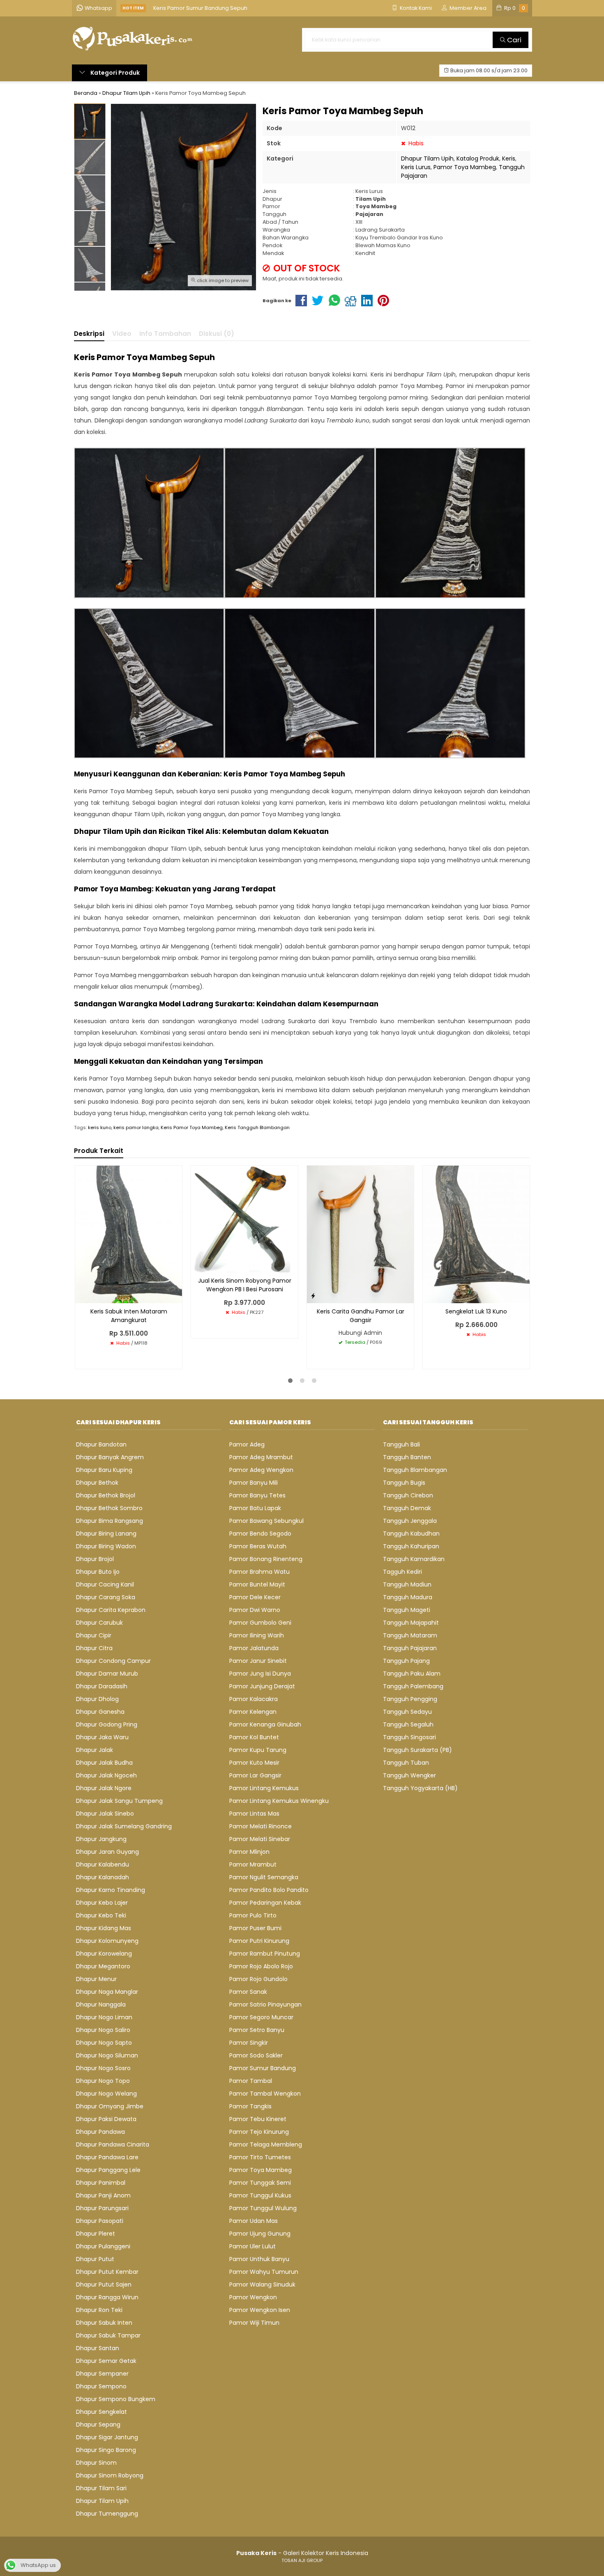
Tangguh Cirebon (408, 1495)
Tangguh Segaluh (408, 1724)
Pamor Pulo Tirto (253, 1915)
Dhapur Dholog (97, 1699)
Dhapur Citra (94, 1648)
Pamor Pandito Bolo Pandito (269, 1890)
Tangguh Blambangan (415, 1470)
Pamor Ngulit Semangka (264, 1877)
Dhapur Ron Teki (99, 2310)
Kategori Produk (114, 73)
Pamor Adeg (247, 1444)
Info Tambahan (165, 334)
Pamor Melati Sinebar (260, 1839)
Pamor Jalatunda (254, 1648)
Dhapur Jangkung (101, 1839)
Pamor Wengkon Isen (260, 2310)
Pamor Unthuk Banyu (259, 2259)
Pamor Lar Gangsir (255, 1775)
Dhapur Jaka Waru (102, 1737)
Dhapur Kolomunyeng (107, 1941)
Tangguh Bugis (404, 1483)
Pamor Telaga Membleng (266, 2144)
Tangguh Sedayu (407, 1712)
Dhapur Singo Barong (106, 2450)
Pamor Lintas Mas (254, 1814)
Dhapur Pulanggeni (103, 2246)
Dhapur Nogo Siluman (107, 2055)
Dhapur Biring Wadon (106, 1546)
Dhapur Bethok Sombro (109, 1508)
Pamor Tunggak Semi (260, 2183)
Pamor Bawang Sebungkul (266, 1521)
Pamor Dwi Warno (255, 1610)
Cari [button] (513, 40)
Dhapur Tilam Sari (101, 2488)
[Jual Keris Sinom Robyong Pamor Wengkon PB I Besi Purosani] (244, 1219)
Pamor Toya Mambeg (465, 167)
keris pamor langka (136, 1127)
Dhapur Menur (96, 1979)
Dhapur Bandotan (101, 1444)
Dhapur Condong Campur (113, 1661)
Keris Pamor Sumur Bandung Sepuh (200, 8)
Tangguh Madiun (407, 1584)
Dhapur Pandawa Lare (107, 2157)
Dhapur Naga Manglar (107, 1992)
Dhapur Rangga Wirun (107, 2297)
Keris (509, 158)
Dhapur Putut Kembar (107, 2272)
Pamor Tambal (251, 2081)
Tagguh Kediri (402, 1572)
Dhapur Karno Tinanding (111, 1890)
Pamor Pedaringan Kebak (265, 1903)
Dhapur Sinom (96, 2463)
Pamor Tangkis (250, 2106)
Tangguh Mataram (410, 1635)
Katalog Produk (478, 158)
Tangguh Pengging (410, 1699)
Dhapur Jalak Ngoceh (106, 1775)
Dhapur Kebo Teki (101, 1915)
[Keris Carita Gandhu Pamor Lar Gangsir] (360, 1234)
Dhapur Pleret (96, 2234)
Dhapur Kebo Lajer (102, 1903)
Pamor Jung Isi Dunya (260, 1674)
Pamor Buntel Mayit (257, 1584)
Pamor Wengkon (253, 2297)
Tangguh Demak (407, 1508)
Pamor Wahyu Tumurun (264, 2272)
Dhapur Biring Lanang (106, 1534)
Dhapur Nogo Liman (104, 2017)
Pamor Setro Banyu (257, 2030)
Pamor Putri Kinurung (259, 1941)
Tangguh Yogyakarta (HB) (420, 1788)
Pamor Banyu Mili (254, 1483)
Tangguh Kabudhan (411, 1534)
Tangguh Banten (407, 1457)
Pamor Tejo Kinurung (259, 2132)
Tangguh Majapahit (411, 1623)
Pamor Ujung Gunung (260, 2234)
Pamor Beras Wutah (258, 1546)
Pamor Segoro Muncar (261, 2017)
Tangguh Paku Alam (412, 1674)
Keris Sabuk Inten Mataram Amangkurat (129, 1316)
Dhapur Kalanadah (103, 1877)
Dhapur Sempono (101, 2386)
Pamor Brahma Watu (259, 1572)
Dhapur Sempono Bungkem (116, 2399)
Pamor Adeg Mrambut (261, 1457)
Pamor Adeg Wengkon (261, 1470)
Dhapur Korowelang (104, 1954)
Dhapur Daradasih (102, 1686)
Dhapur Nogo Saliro (103, 2030)
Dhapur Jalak (95, 1750)
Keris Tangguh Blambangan (257, 1127)
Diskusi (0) (217, 334)
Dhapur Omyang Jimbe (110, 2106)
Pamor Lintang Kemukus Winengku (279, 1801)
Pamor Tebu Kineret (258, 2119)
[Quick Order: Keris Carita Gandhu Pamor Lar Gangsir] (313, 1296)
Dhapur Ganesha (100, 1712)
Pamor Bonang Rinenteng (266, 1559)
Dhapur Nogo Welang (106, 2094)
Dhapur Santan (98, 2348)
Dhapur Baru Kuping (104, 1470)
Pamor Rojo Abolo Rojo (261, 1966)
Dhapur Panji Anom (103, 2195)
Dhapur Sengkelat (101, 2412)
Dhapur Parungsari (102, 2208)
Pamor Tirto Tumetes (260, 2157)
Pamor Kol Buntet (254, 1737)
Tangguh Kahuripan (411, 1546)
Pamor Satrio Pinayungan (265, 2004)
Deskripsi (89, 334)
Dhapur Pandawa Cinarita (113, 2144)
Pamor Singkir (249, 2043)
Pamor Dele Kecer (255, 1597)
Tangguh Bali (401, 1444)
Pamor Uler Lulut (252, 2246)
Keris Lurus (416, 167)
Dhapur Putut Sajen (104, 2284)
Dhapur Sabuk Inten (104, 2323)
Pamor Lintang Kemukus (264, 1788)
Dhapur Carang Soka (106, 1597)
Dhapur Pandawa (100, 2132)
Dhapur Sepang (98, 2424)
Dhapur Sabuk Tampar (108, 2335)
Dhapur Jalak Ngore (104, 1788)
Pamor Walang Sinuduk (262, 2284)
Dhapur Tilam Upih (427, 158)
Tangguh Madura (408, 1597)
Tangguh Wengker (409, 1775)
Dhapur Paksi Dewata (106, 2119)
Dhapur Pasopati (100, 2221)
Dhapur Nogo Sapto (104, 2043)
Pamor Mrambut (253, 1864)
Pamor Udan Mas (254, 2221)
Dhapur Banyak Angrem (110, 1457)
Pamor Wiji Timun (254, 2323)
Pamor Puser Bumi (255, 1928)
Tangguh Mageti (407, 1610)
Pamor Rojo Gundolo (258, 1979)
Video (122, 334)
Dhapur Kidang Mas (104, 1928)
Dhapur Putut (95, 2259)
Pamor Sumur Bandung (263, 2068)
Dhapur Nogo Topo (103, 2081)
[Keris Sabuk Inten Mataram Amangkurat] (129, 1234)
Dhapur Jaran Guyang (107, 1852)
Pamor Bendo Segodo (260, 1534)
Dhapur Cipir (94, 1635)
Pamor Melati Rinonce (261, 1826)
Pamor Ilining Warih (257, 1635)
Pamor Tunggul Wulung (263, 2208)
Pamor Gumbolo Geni (260, 1623)
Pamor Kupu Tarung (258, 1750)
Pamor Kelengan (253, 1712)
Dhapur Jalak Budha (104, 1763)
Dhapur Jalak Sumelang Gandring (124, 1826)
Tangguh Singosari (409, 1737)
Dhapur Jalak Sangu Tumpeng (119, 1801)
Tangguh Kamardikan (414, 1559)
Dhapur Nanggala (101, 2004)
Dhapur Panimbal (101, 2183)
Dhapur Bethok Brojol (106, 1495)
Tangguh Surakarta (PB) (417, 1750)
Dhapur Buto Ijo (98, 1572)
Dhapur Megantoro (103, 1966)
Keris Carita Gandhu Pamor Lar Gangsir (361, 1316)
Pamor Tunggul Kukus (260, 2195)
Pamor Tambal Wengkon (265, 2094)
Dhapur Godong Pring (107, 1724)
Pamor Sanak (248, 1992)
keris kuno (100, 1127)
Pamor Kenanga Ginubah (265, 1724)
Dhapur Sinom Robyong (110, 2475)
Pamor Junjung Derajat (262, 1686)
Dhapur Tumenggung (107, 2514)
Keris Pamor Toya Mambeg (192, 1127)
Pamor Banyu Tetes (257, 1495)
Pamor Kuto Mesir (254, 1763)
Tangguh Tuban (406, 1763)
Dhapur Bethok (97, 1483)
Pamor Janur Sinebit (258, 1661)
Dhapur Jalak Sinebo (105, 1814)
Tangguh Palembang (413, 1686)
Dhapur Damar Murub (107, 1674)
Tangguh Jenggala (410, 1521)
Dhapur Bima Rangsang (110, 1521)
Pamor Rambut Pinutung (265, 1954)
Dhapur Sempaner (102, 2374)
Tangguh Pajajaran (410, 1648)
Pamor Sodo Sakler (256, 2055)
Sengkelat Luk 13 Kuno (476, 1311)
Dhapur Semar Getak (106, 2361)
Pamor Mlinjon (249, 1852)
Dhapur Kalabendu (103, 1864)
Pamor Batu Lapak (255, 1508)
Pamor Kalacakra (254, 1699)
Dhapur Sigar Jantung (107, 2437)
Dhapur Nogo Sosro (103, 2068)
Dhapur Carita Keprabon (111, 1610)
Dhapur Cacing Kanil (105, 1584)
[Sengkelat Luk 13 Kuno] (476, 1234)
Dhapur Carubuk (99, 1623)
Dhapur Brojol (95, 1559)
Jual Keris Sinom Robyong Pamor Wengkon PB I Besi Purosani (245, 1285)
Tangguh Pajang (406, 1661)
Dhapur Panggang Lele (108, 2170)
